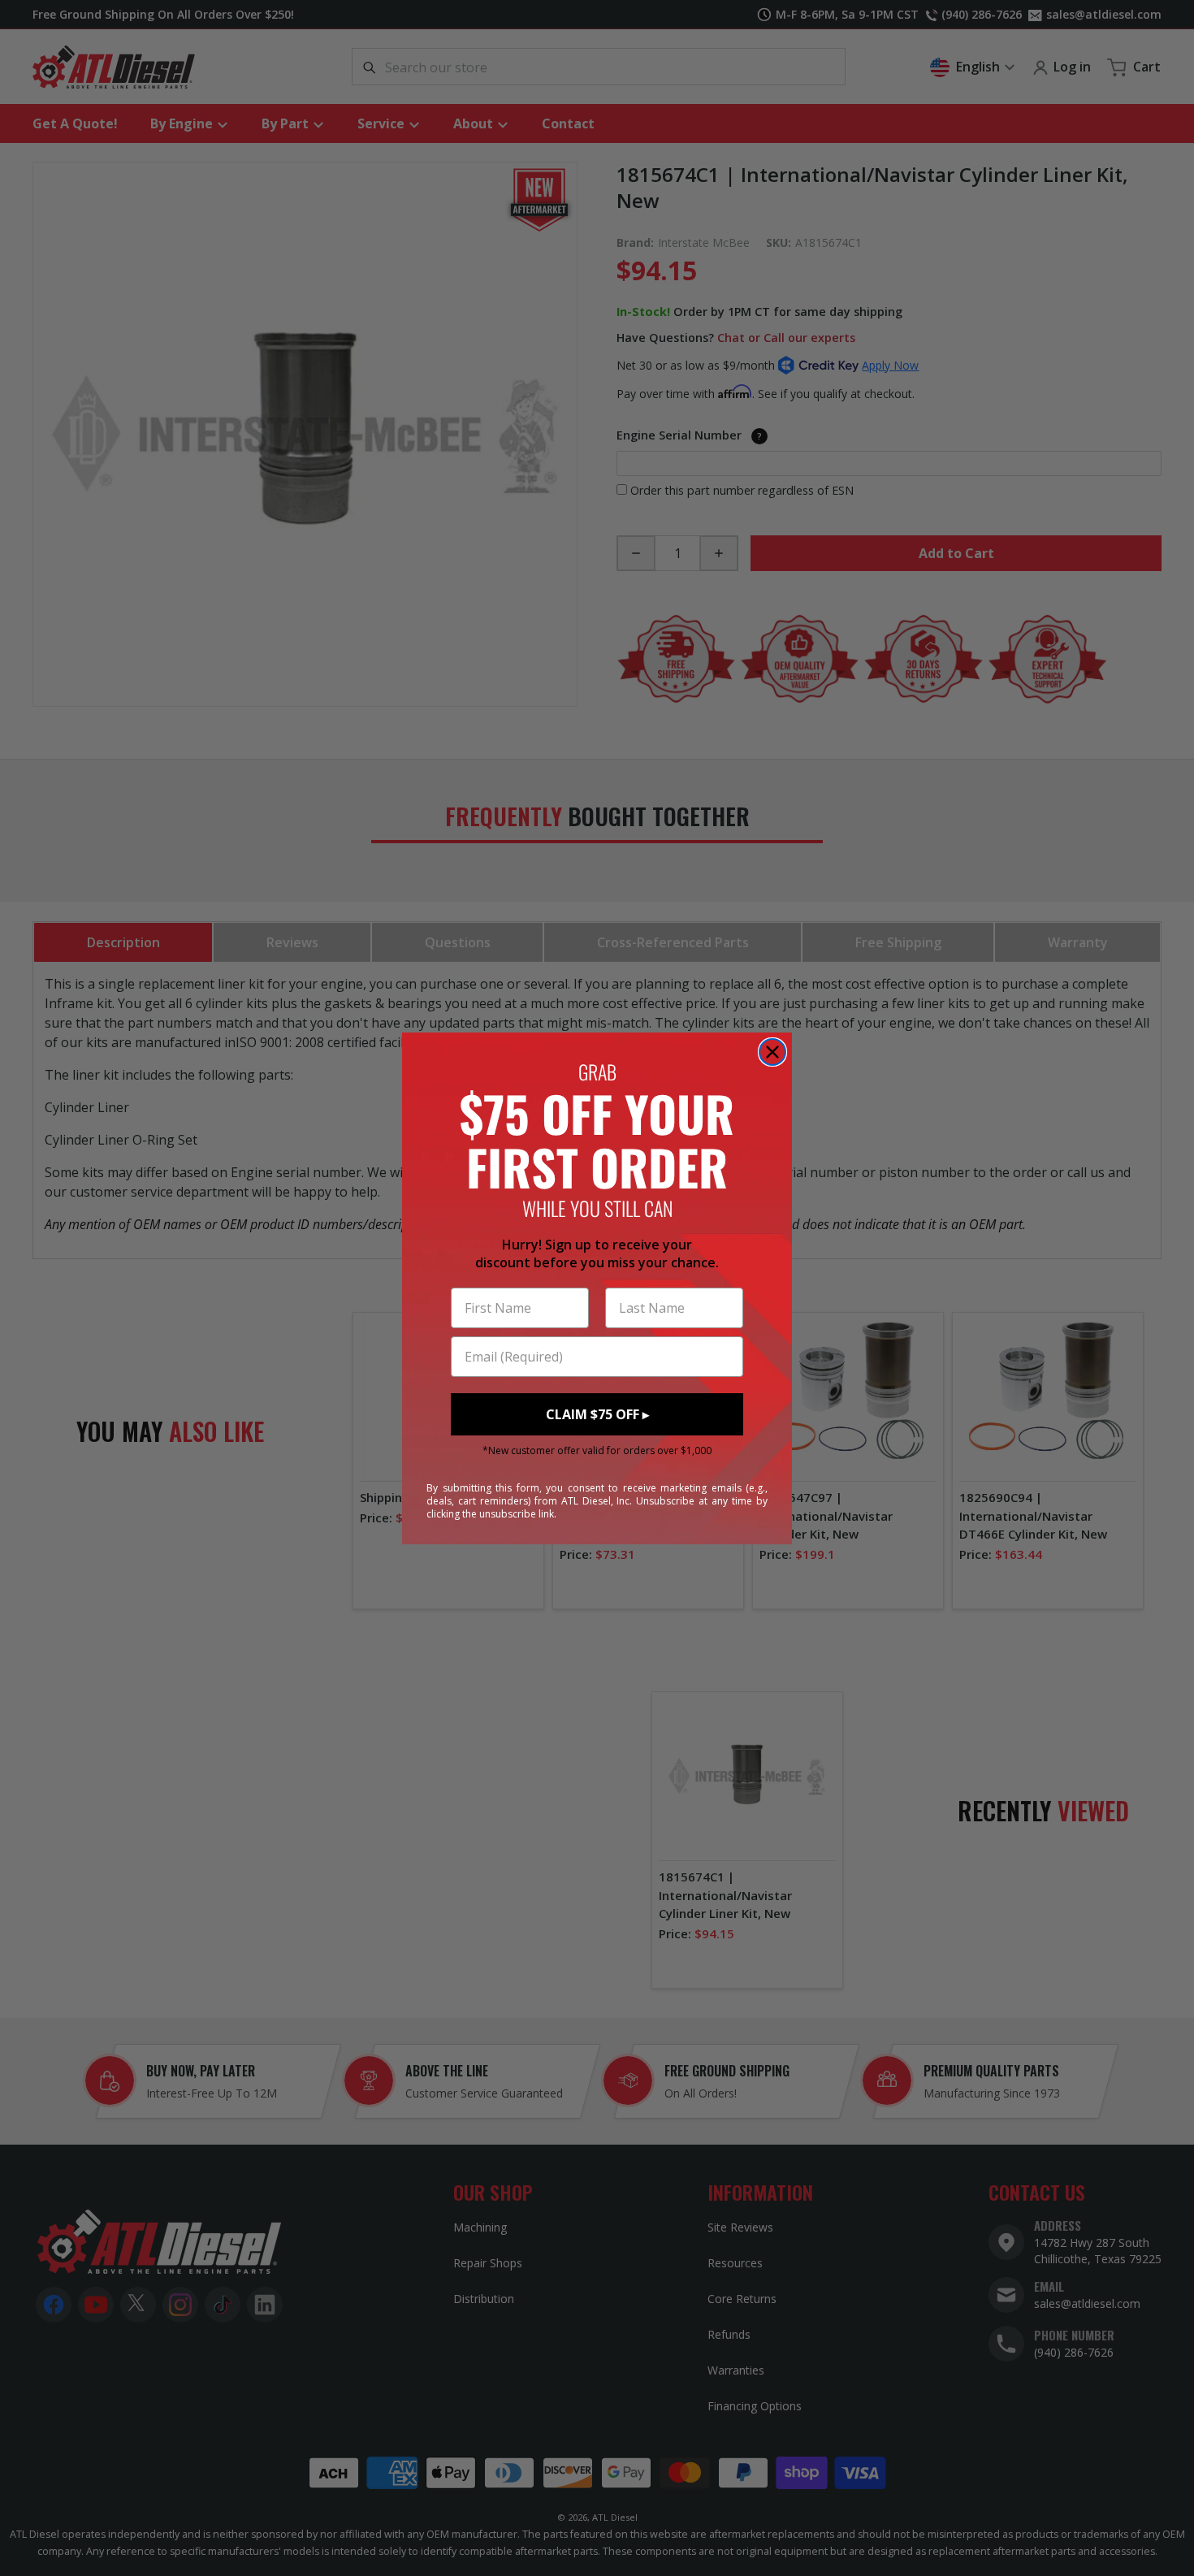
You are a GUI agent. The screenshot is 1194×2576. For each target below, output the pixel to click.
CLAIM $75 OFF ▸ (597, 1414)
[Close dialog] (772, 1052)
